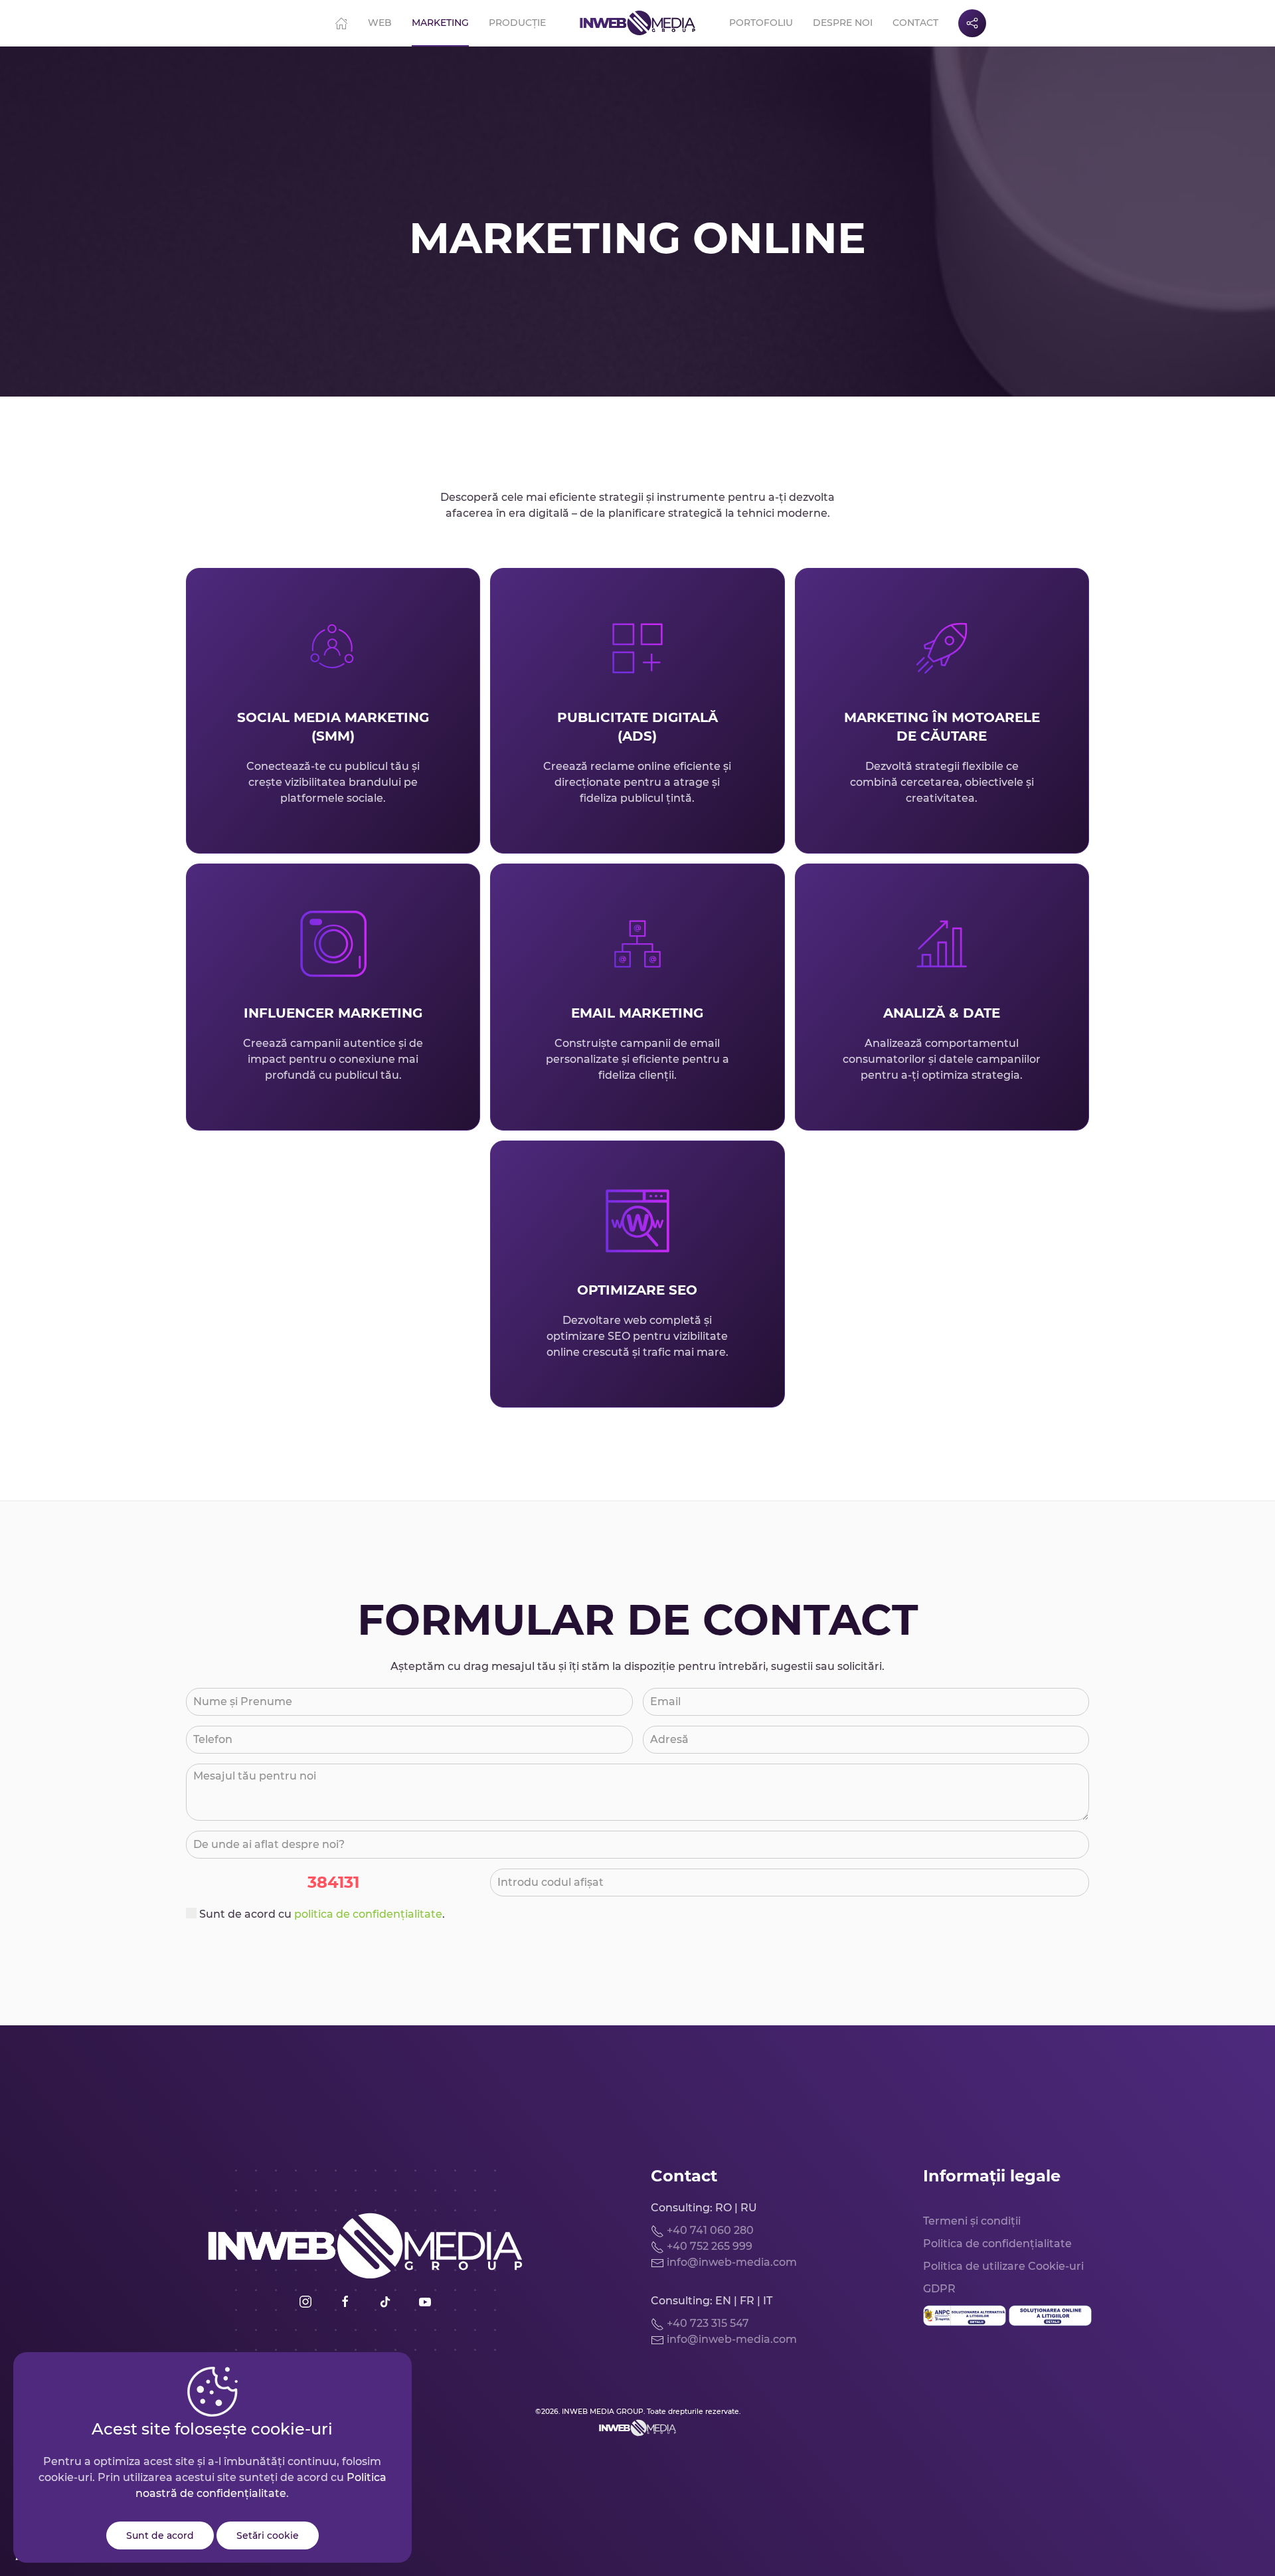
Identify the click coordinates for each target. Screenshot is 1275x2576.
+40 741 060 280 (709, 2230)
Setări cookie (268, 2535)
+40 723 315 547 (707, 2323)
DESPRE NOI (843, 23)
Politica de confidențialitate (997, 2244)
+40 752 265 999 (708, 2246)
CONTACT (915, 23)
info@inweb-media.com (730, 2262)
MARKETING (440, 23)
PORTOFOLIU (761, 23)
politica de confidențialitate (368, 1914)
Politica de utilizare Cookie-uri (1003, 2266)
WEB (380, 23)
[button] (972, 23)
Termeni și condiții (972, 2221)
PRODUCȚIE (517, 23)
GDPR (939, 2289)
